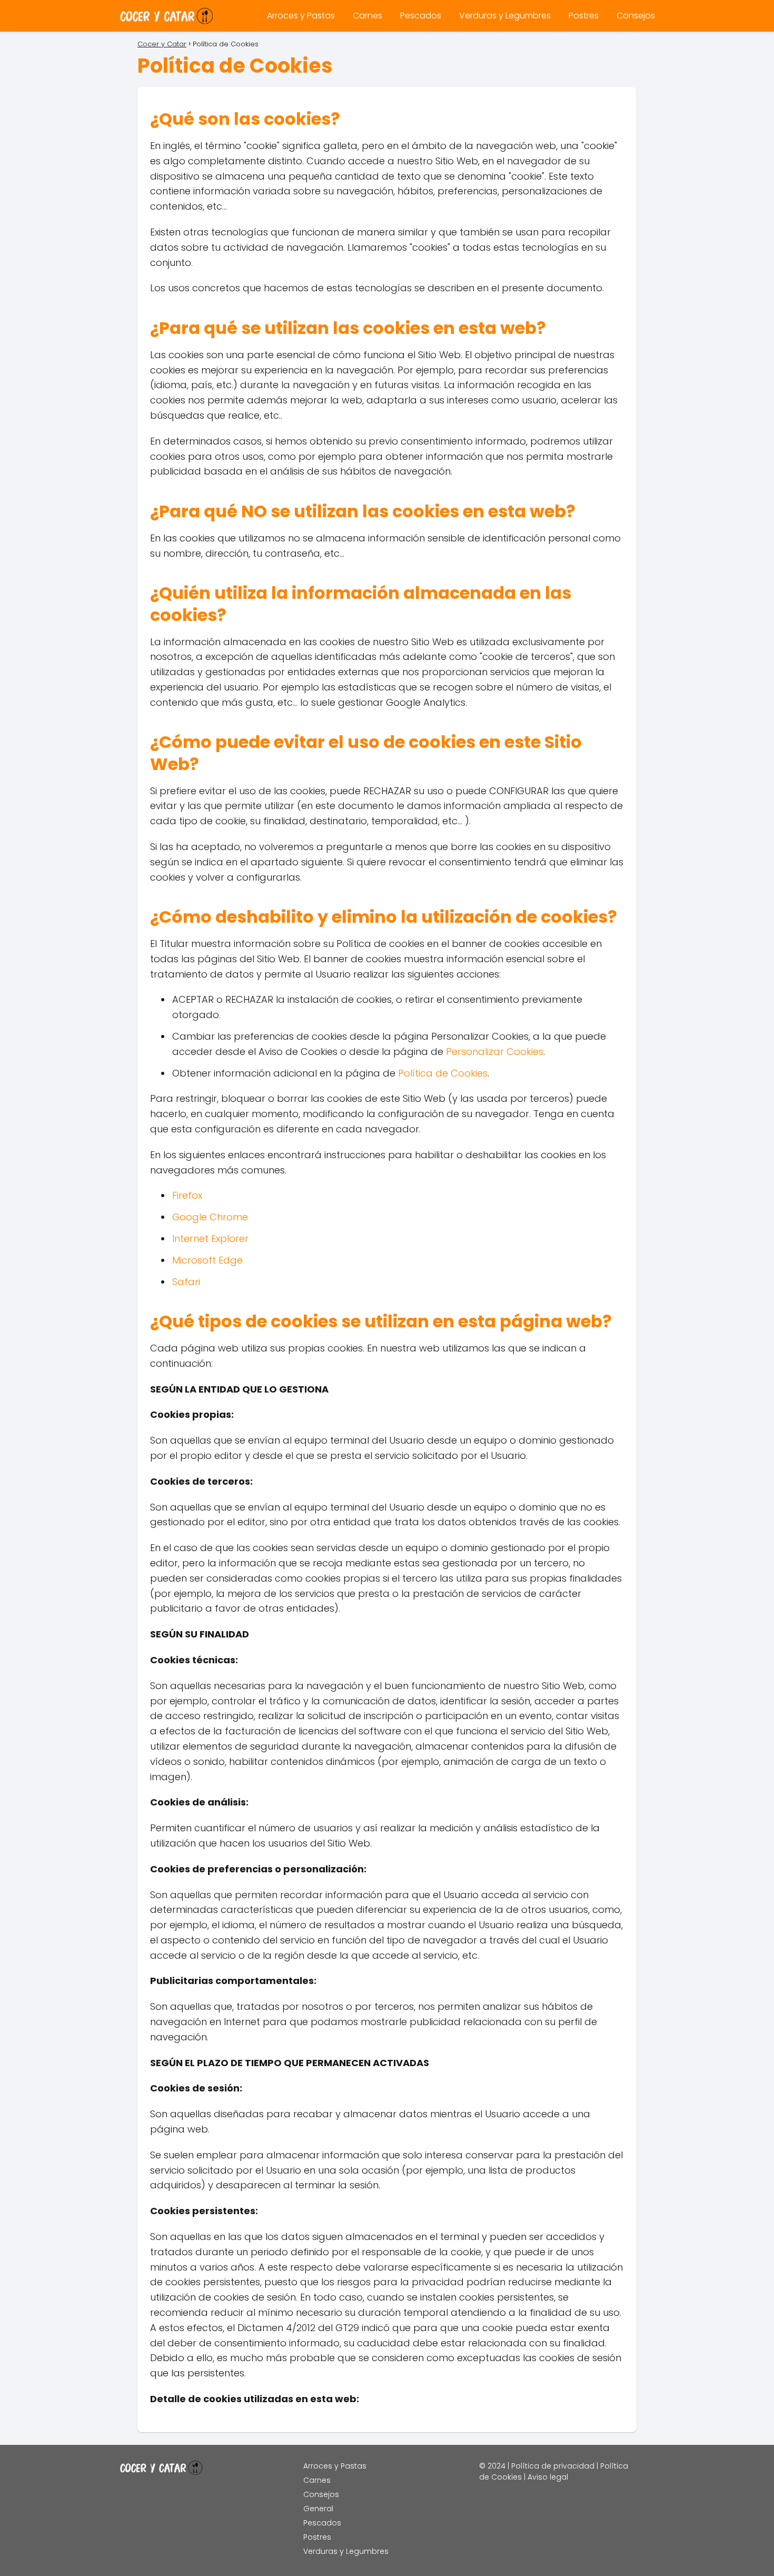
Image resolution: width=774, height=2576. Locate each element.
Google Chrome (210, 1217)
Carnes (368, 16)
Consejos (636, 16)
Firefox (187, 1195)
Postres (584, 16)
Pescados (421, 16)
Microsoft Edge (207, 1260)
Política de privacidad (553, 2466)
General (318, 2509)
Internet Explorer (210, 1238)
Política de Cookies (443, 1073)
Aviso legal (548, 2477)
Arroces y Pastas (301, 16)
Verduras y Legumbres (505, 16)
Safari (186, 1282)
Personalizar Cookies (495, 1052)
